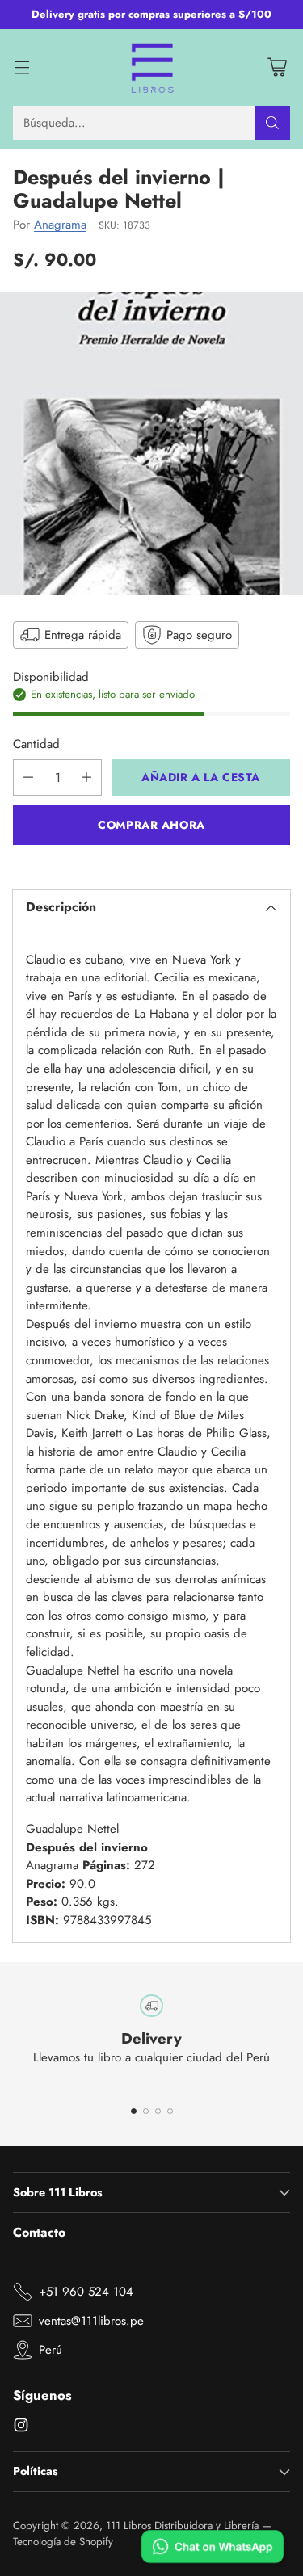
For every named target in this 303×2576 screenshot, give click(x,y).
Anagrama (60, 225)
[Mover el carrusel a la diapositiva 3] (158, 2111)
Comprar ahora (151, 825)
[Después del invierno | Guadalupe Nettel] (151, 444)
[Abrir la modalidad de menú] (21, 67)
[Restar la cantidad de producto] (28, 777)
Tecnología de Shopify (63, 2542)
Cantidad (36, 744)
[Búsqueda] (272, 123)
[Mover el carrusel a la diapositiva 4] (170, 2111)
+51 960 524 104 (86, 2292)
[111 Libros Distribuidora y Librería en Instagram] (21, 2428)
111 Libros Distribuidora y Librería (182, 2526)
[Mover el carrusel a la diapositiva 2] (146, 2111)
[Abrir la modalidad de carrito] (277, 67)
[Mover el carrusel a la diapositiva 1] (134, 2111)
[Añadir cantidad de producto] (86, 777)
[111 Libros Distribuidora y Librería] (151, 68)
